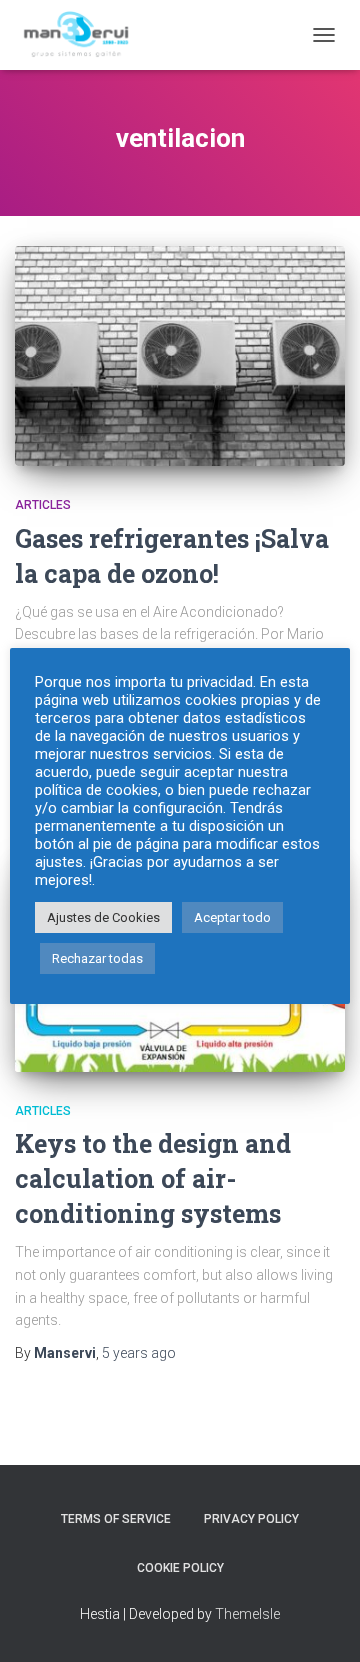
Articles (43, 505)
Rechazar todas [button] (97, 958)
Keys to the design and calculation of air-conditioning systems (153, 1178)
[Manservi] (87, 35)
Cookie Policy (180, 1568)
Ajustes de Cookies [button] (103, 917)
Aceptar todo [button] (232, 917)
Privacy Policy (251, 1519)
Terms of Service (116, 1519)
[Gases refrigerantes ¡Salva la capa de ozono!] (180, 356)
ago (139, 1353)
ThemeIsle (247, 1614)
